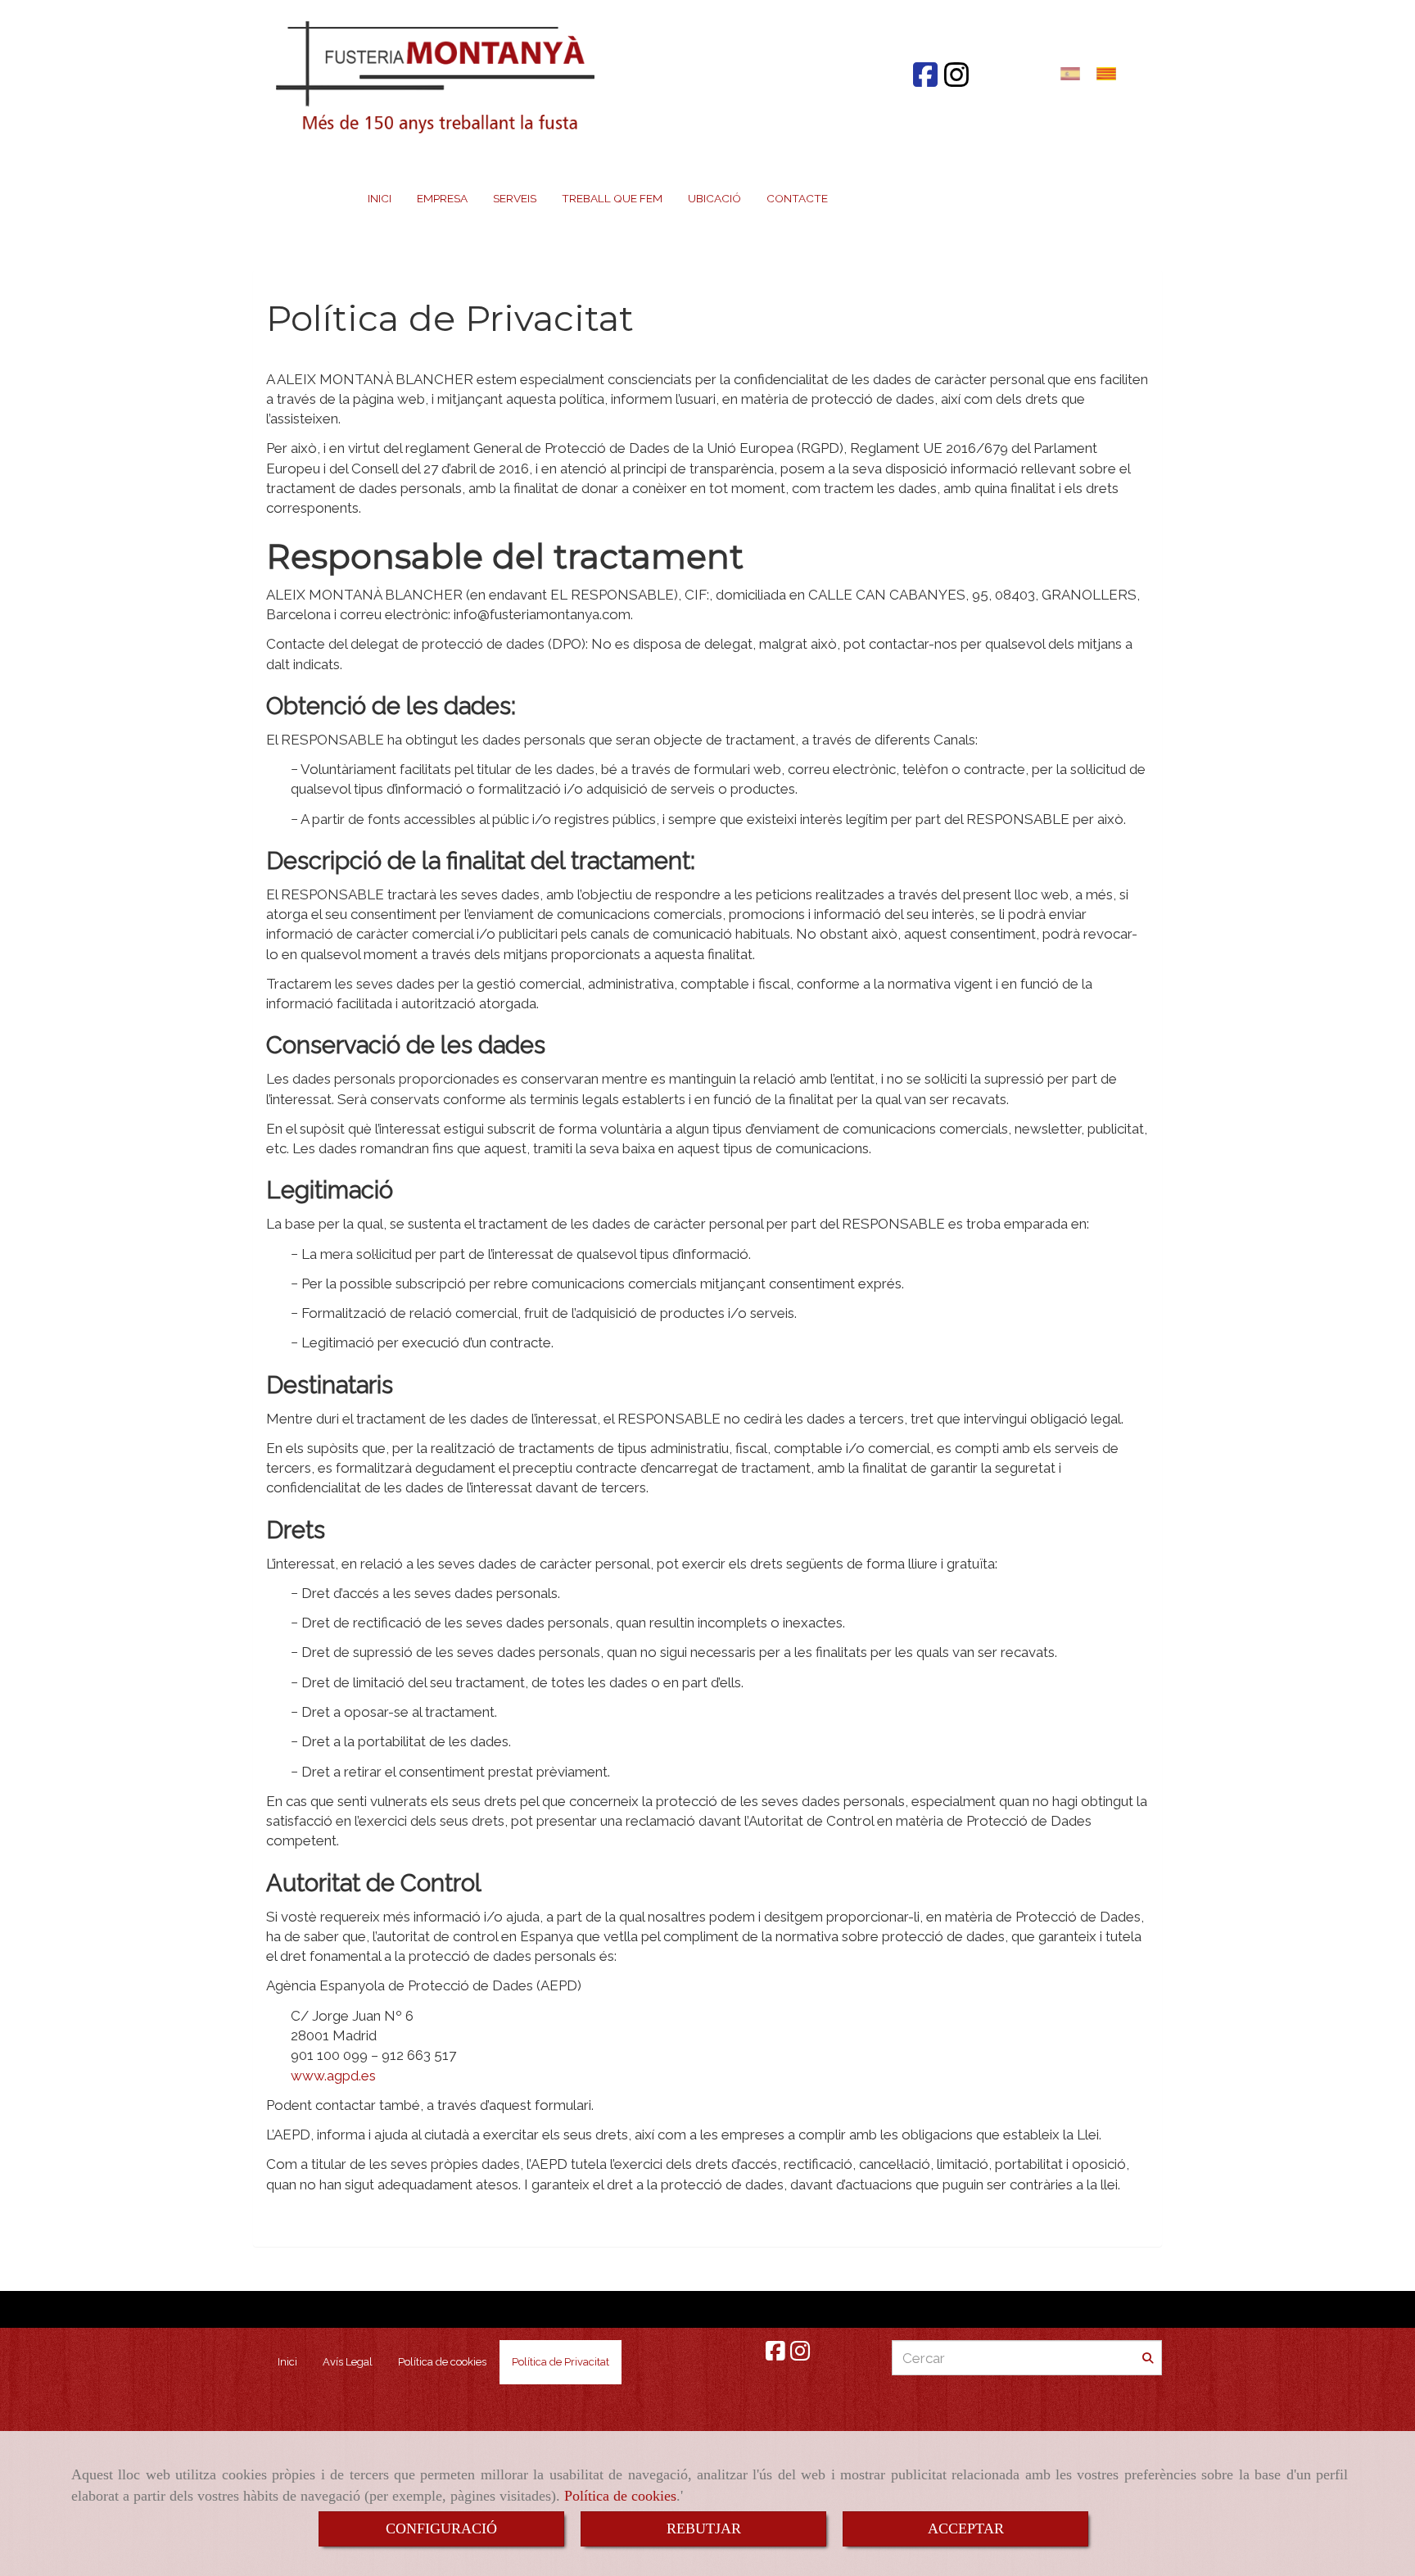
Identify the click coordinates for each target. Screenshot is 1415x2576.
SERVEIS (515, 198)
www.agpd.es (333, 2076)
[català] (1110, 73)
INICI (380, 198)
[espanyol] (1074, 73)
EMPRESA (442, 198)
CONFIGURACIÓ (441, 2528)
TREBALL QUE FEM (612, 198)
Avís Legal (348, 2362)
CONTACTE (797, 198)
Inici (287, 2362)
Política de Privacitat (561, 2362)
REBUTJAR (704, 2528)
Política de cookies (620, 2496)
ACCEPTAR (966, 2528)
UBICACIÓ (714, 198)
